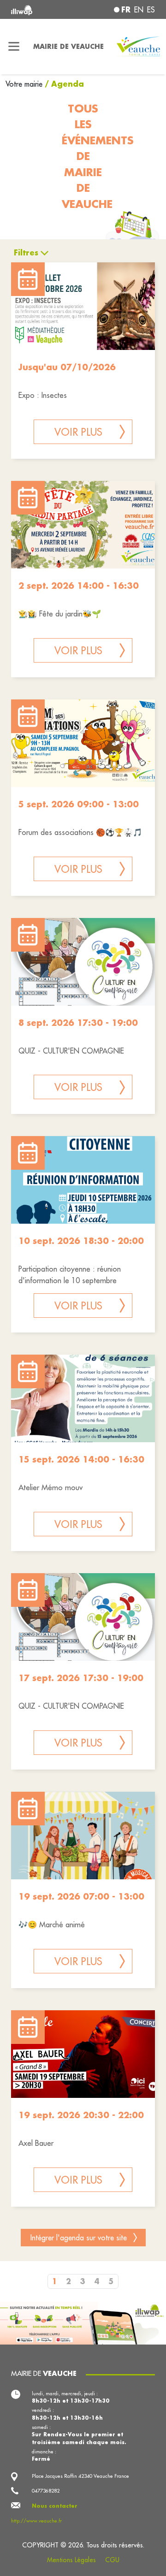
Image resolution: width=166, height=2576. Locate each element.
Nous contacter (55, 2506)
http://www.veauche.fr (36, 2521)
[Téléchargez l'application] (83, 2322)
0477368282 (46, 2491)
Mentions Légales (71, 2560)
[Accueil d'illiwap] (38, 9)
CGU (112, 2560)
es (151, 10)
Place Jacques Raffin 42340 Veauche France (80, 2476)
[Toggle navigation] (14, 47)
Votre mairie (25, 84)
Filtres (26, 252)
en (139, 10)
